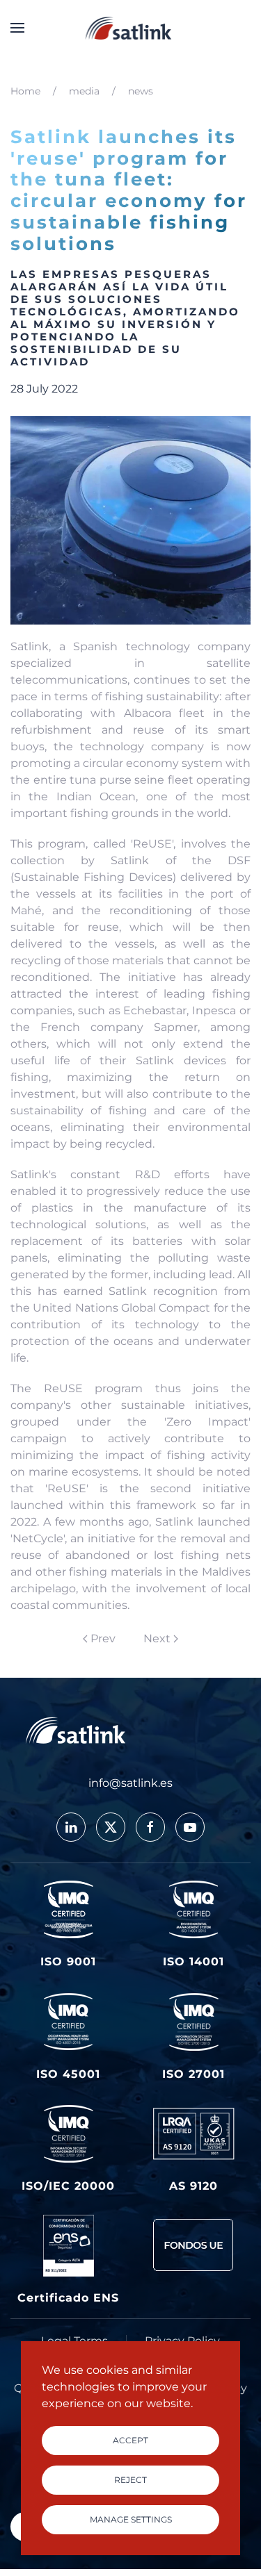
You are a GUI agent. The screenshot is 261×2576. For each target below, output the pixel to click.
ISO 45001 (68, 2074)
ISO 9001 (68, 1962)
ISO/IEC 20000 (68, 2186)
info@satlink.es (130, 1783)
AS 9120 (193, 2186)
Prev (103, 1638)
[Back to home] (131, 28)
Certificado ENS (68, 2298)
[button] (17, 28)
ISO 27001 (193, 2074)
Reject (130, 2480)
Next (157, 1638)
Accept (130, 2440)
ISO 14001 (193, 1962)
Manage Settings (131, 2519)
